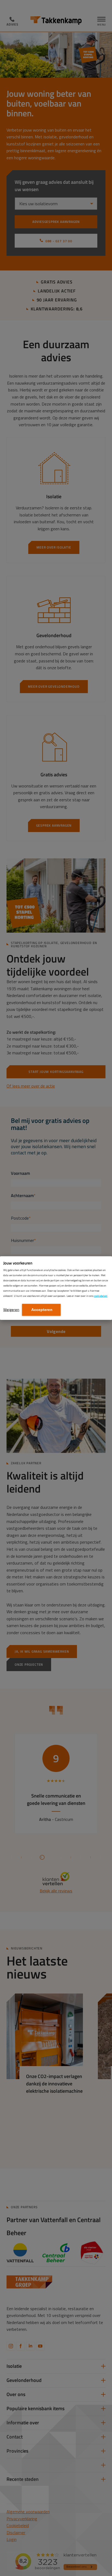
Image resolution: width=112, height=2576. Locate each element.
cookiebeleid (101, 1296)
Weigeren (11, 1309)
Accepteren (41, 1310)
